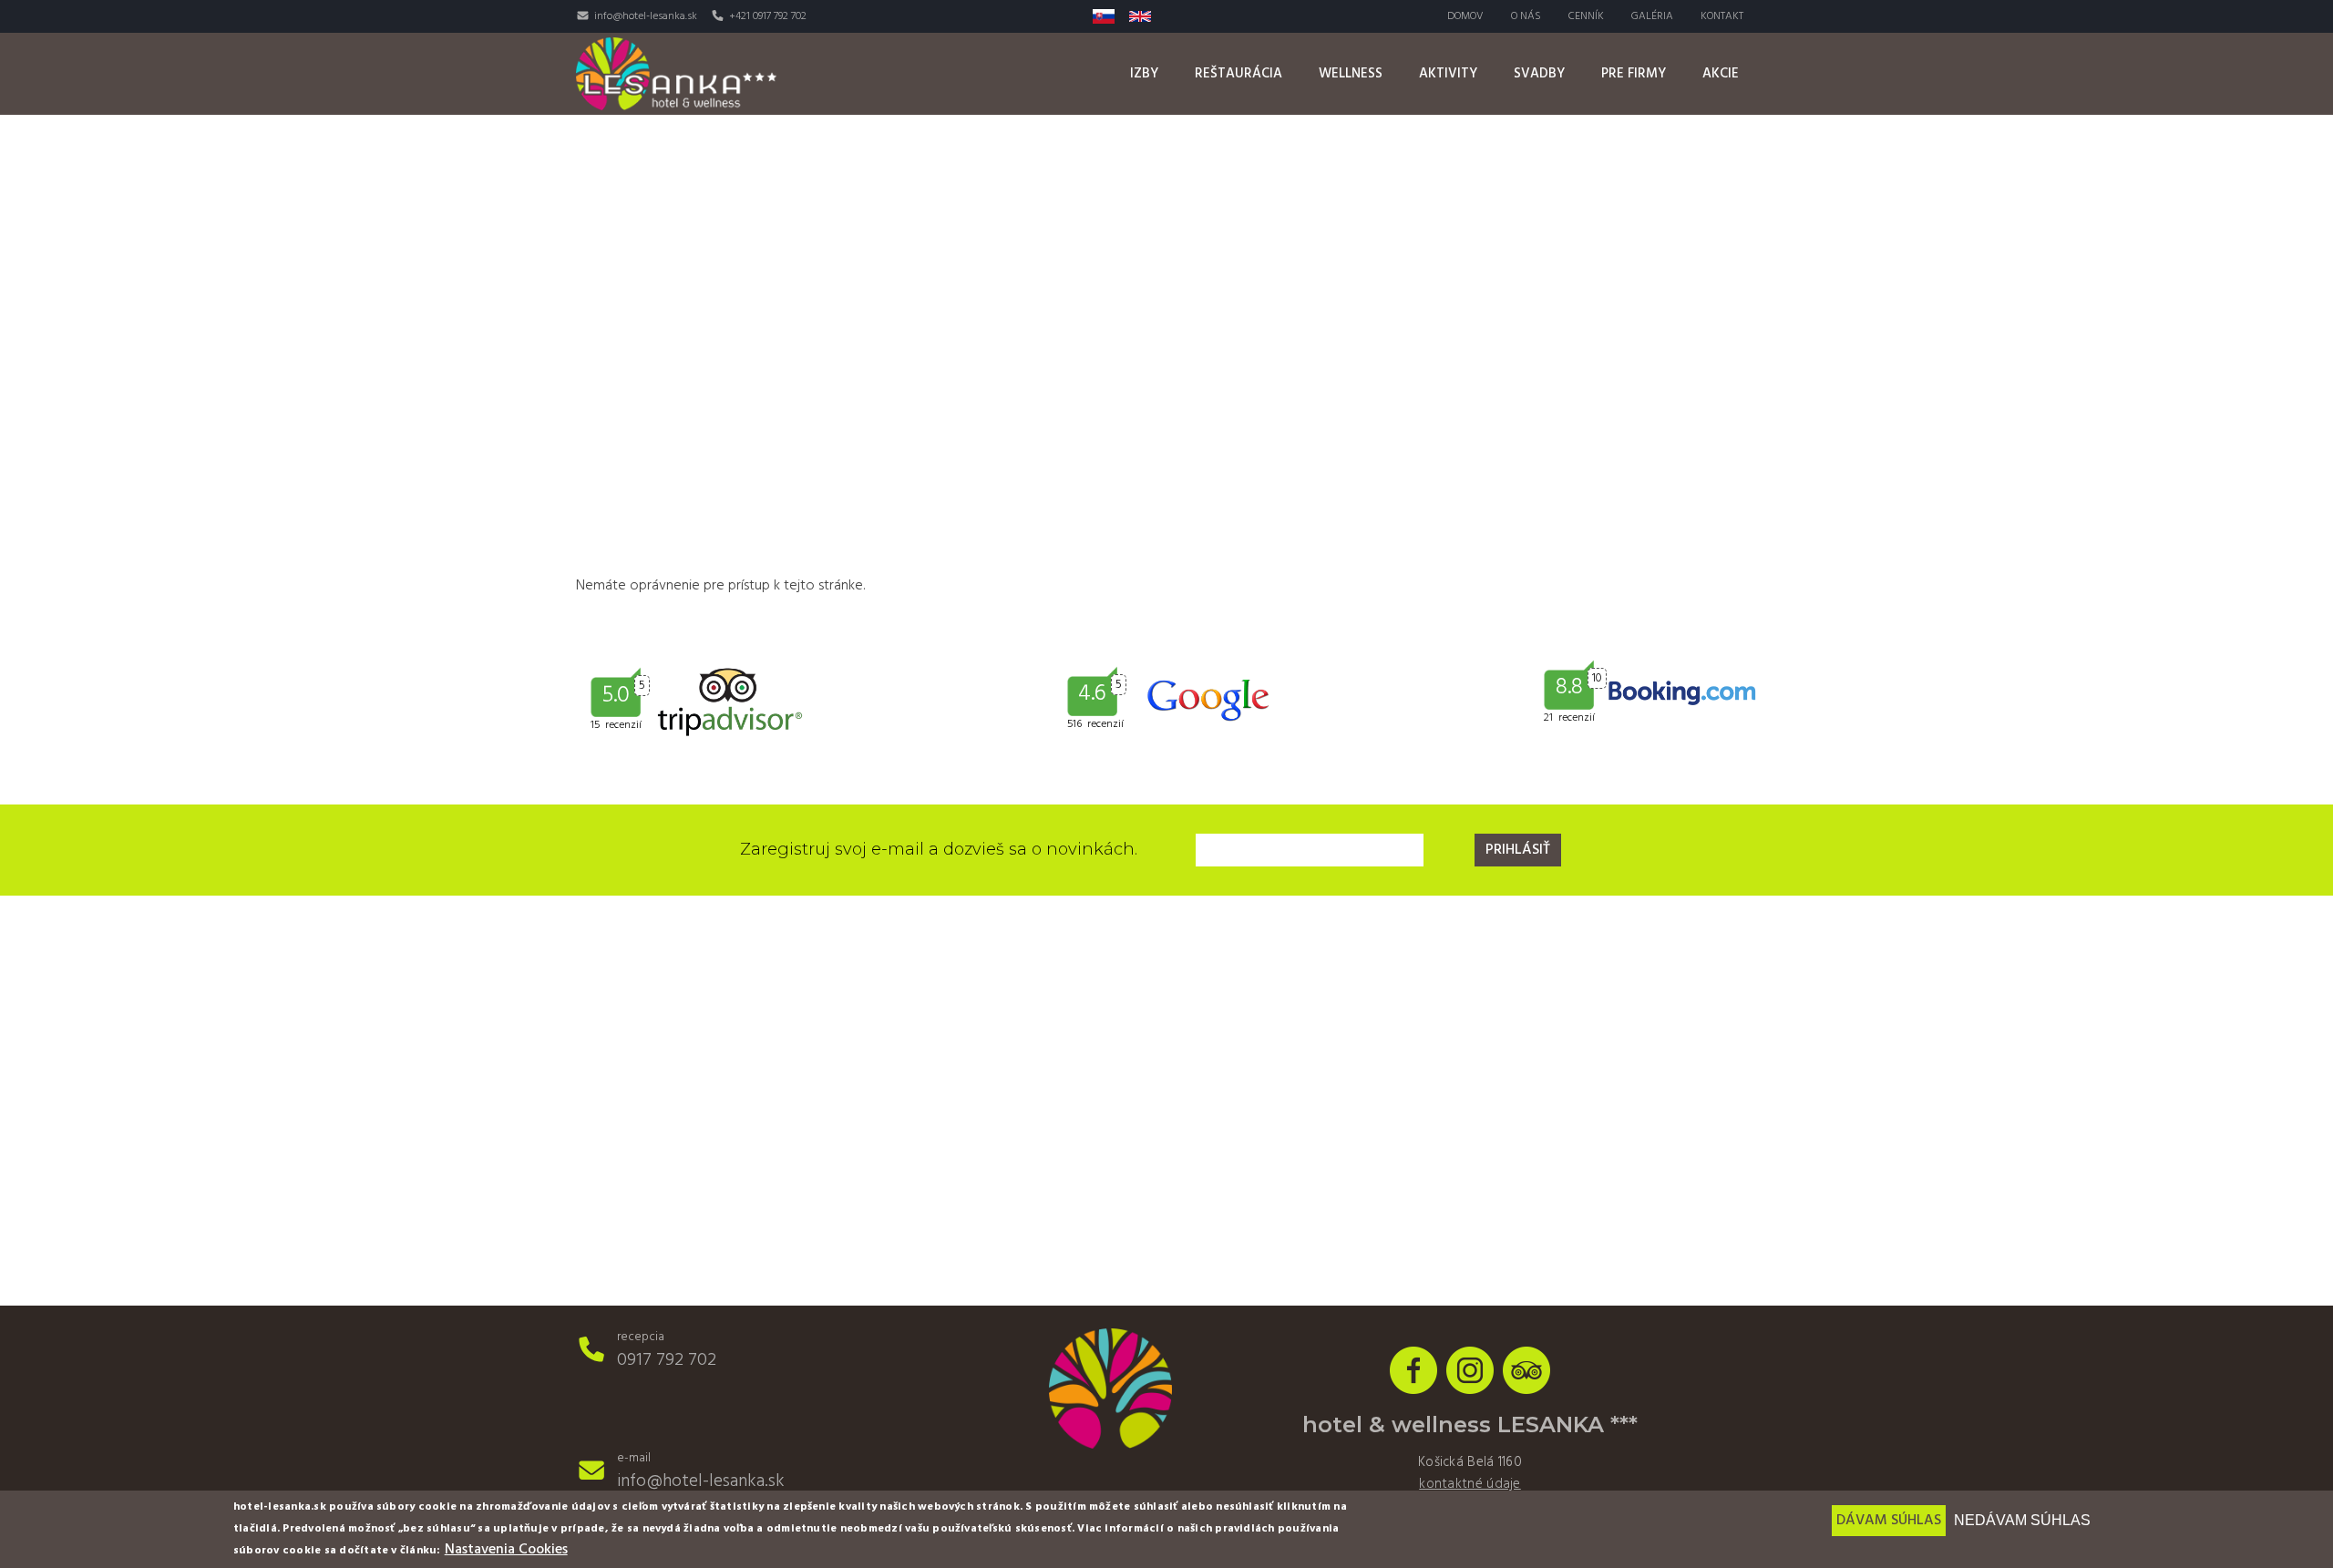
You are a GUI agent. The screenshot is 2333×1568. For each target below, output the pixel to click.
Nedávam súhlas (2022, 1520)
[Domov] (676, 73)
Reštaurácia (1238, 74)
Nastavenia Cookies (506, 1550)
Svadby (1539, 74)
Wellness (1351, 74)
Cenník (1586, 16)
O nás (1526, 16)
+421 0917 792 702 (768, 16)
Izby (1144, 74)
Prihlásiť (1518, 850)
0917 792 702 (667, 1360)
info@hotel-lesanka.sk (646, 16)
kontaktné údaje (1470, 1484)
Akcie (1721, 74)
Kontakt (1722, 16)
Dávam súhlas (1889, 1521)
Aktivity (1448, 74)
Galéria (1652, 16)
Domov (1465, 16)
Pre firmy (1634, 74)
